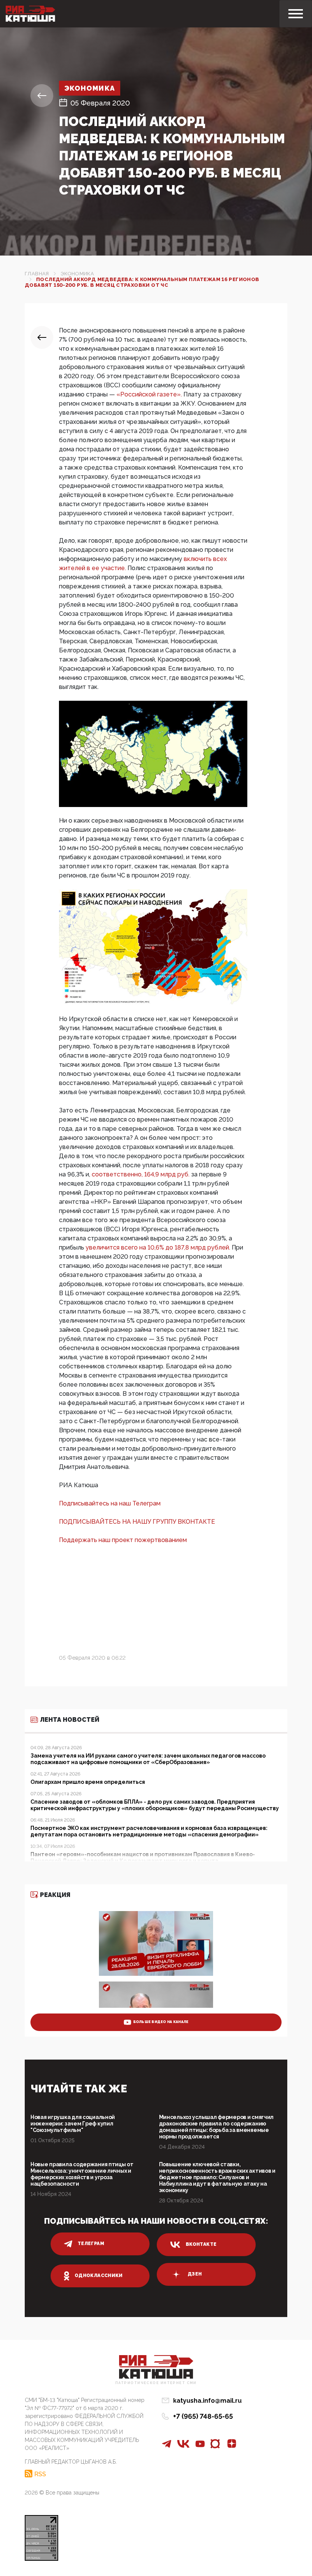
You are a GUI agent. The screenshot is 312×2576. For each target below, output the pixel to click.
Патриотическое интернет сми (156, 2383)
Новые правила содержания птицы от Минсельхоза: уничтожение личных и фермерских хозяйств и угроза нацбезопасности (82, 2174)
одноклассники (99, 2276)
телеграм (91, 2244)
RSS (40, 2474)
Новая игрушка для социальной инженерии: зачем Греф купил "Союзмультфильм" (73, 2124)
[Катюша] (30, 14)
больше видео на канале (161, 2022)
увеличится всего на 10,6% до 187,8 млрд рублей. (159, 1247)
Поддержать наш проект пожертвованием (123, 1540)
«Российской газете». (150, 394)
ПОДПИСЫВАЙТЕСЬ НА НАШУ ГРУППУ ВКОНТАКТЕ (137, 1522)
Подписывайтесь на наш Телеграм (110, 1503)
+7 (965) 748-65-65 (203, 2416)
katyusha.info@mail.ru (207, 2401)
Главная (37, 274)
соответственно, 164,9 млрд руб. (141, 1174)
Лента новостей (70, 1720)
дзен (195, 2274)
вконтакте (201, 2244)
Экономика (90, 88)
